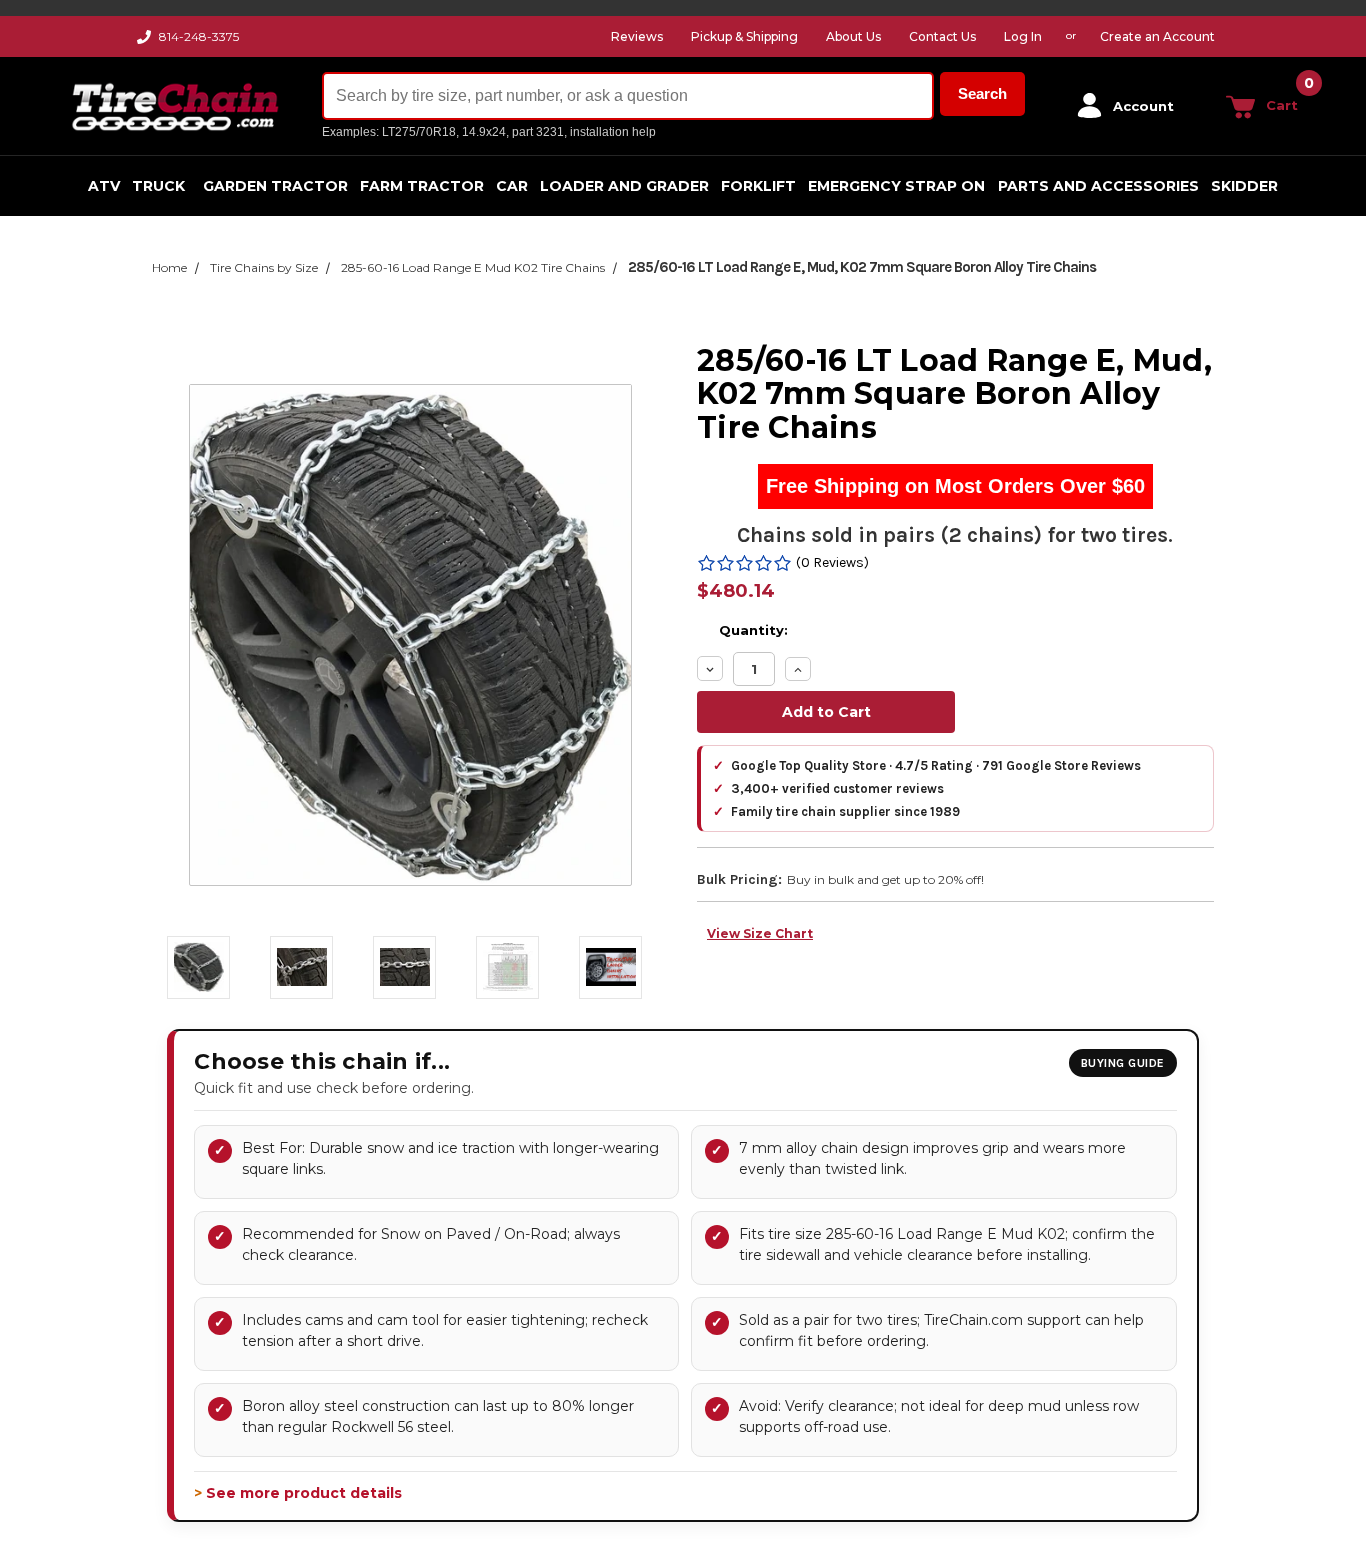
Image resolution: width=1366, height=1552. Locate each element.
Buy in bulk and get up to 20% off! (885, 879)
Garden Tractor (275, 186)
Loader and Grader (624, 186)
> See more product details (298, 1493)
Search (982, 93)
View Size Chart (760, 933)
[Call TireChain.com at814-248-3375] (145, 41)
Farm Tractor (422, 186)
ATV (104, 186)
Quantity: (753, 630)
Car (512, 186)
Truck (158, 186)
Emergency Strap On (896, 186)
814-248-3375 (199, 36)
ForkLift (758, 186)
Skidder (1244, 186)
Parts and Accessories (1098, 186)
